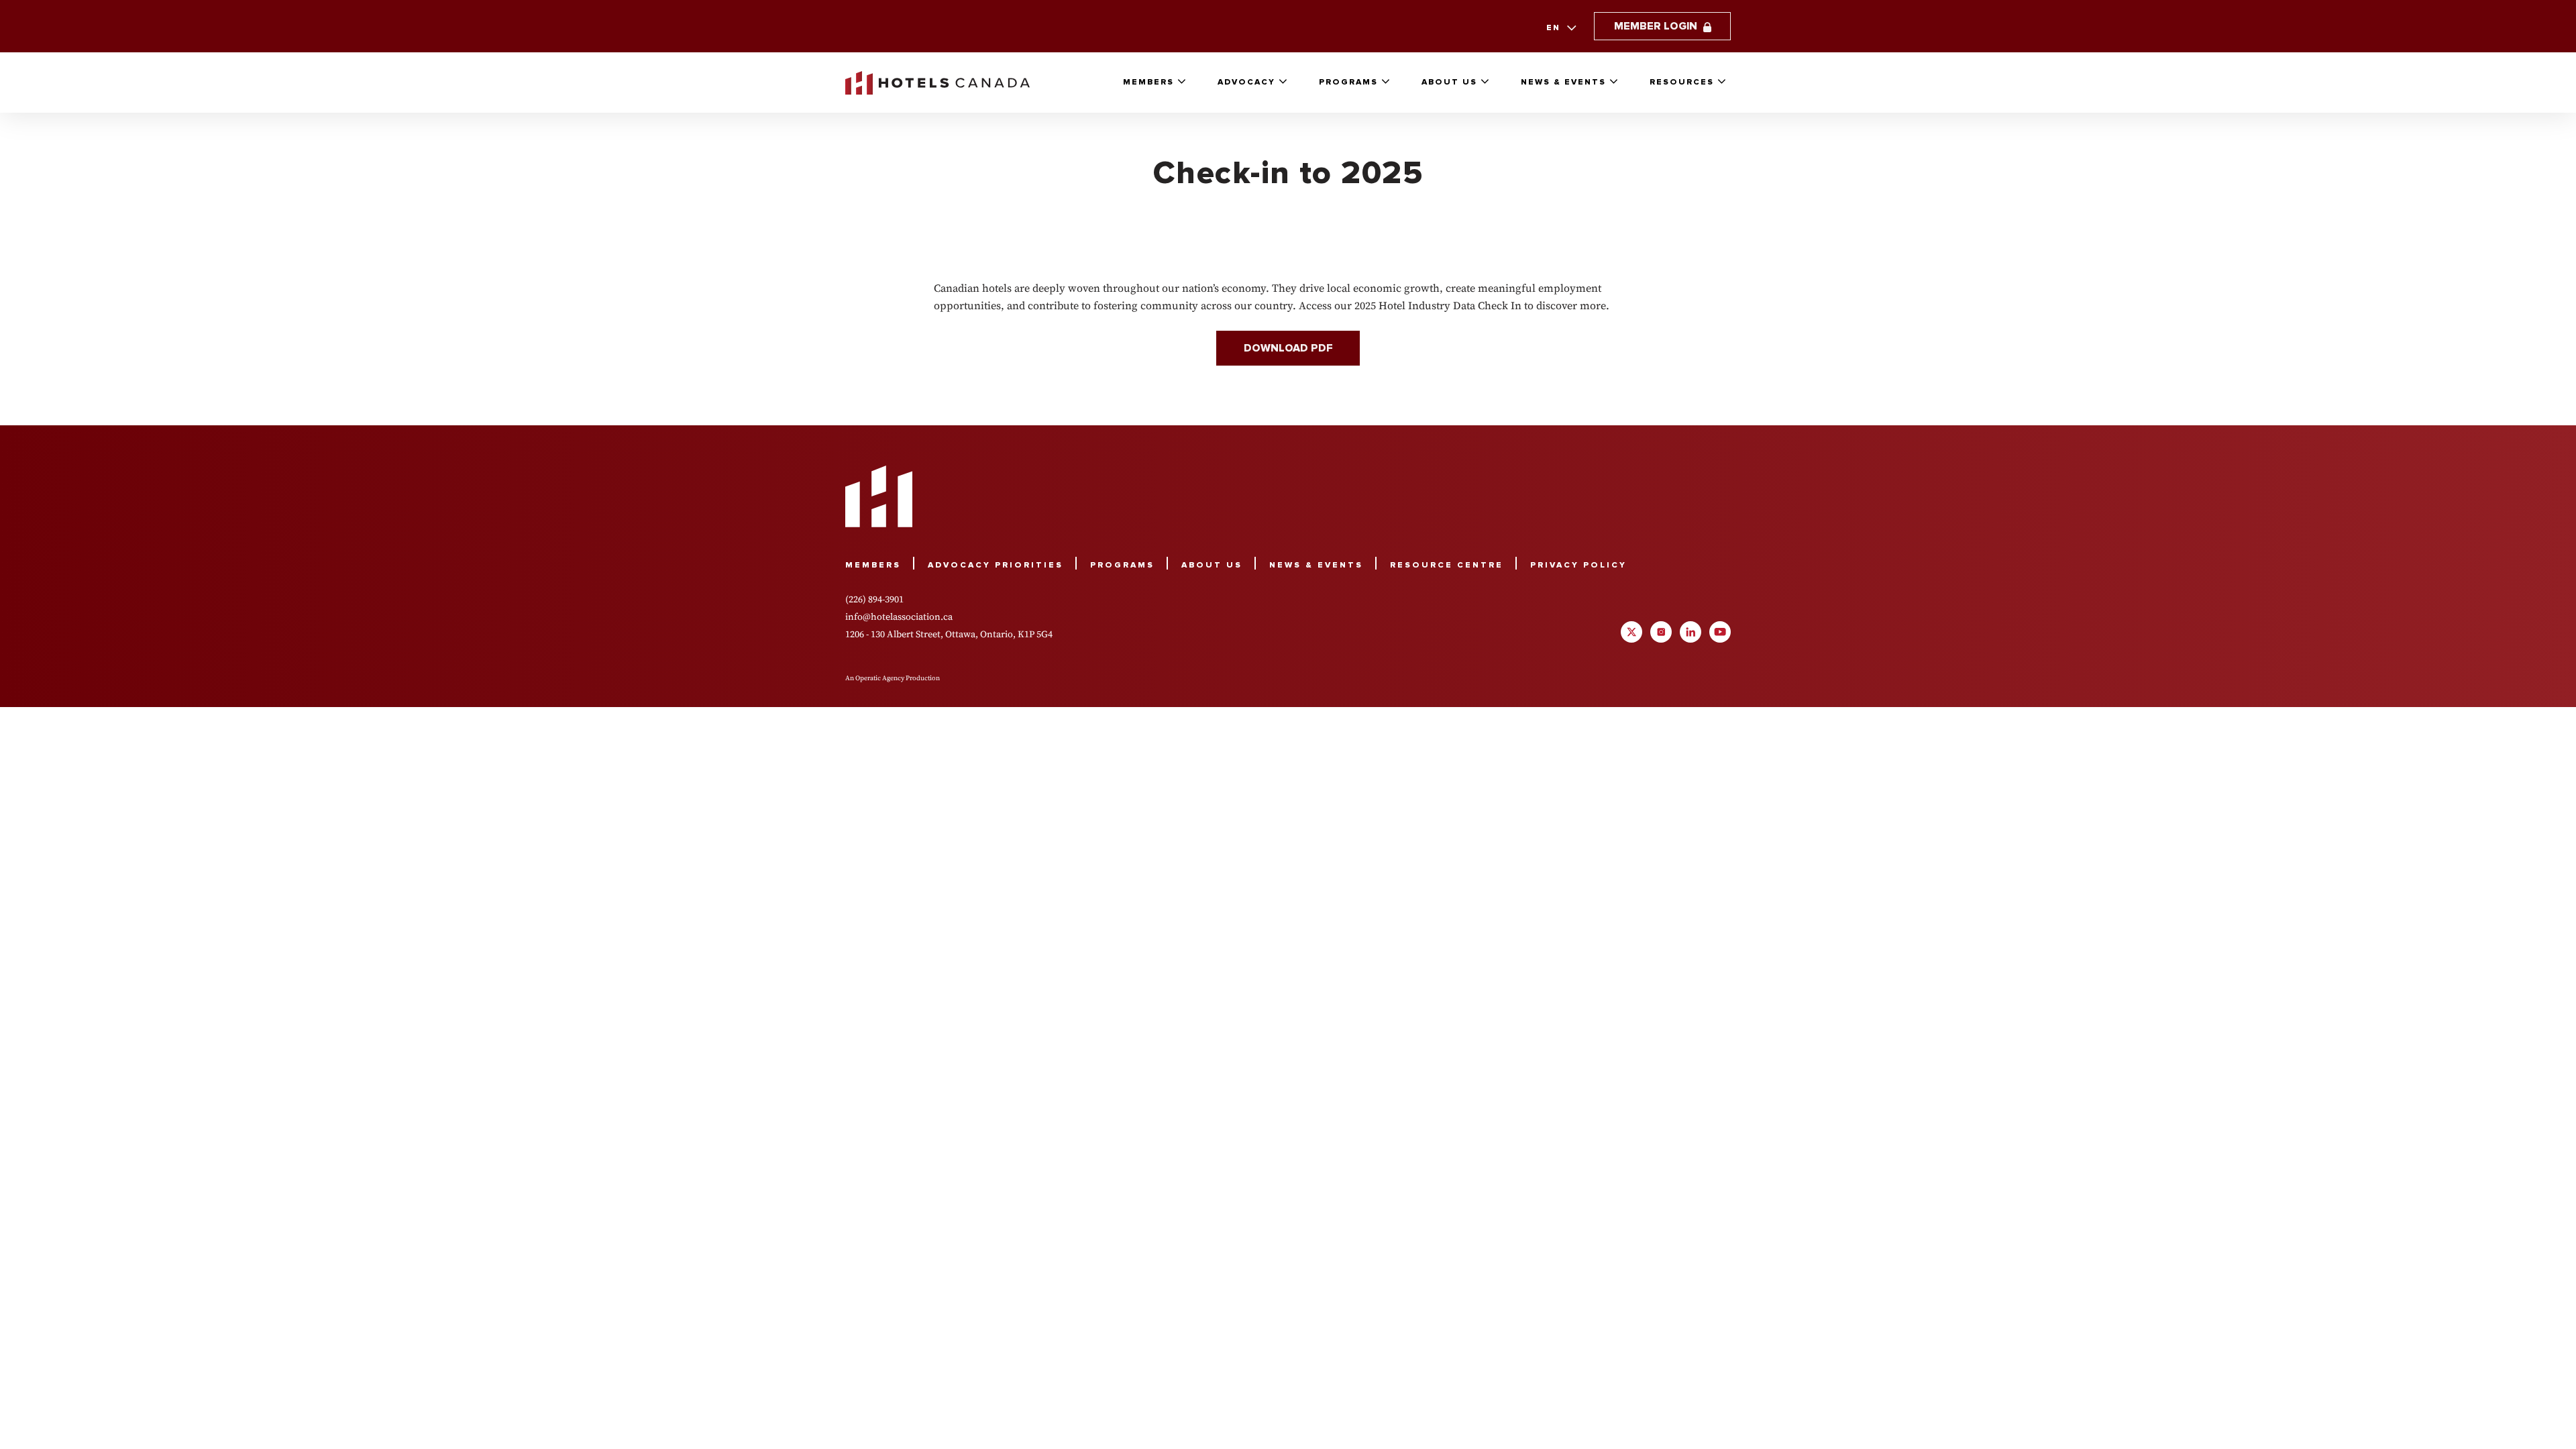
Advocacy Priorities (996, 565)
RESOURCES (1682, 82)
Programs (1348, 82)
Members (1148, 82)
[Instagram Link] (1661, 632)
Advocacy (1246, 82)
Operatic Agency (880, 678)
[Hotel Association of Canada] (879, 496)
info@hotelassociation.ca (899, 616)
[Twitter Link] (1631, 632)
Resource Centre (1447, 565)
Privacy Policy (1578, 565)
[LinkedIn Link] (1690, 632)
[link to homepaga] (937, 83)
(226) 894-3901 (874, 599)
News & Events (1563, 82)
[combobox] (1560, 28)
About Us (1449, 82)
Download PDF (1288, 348)
